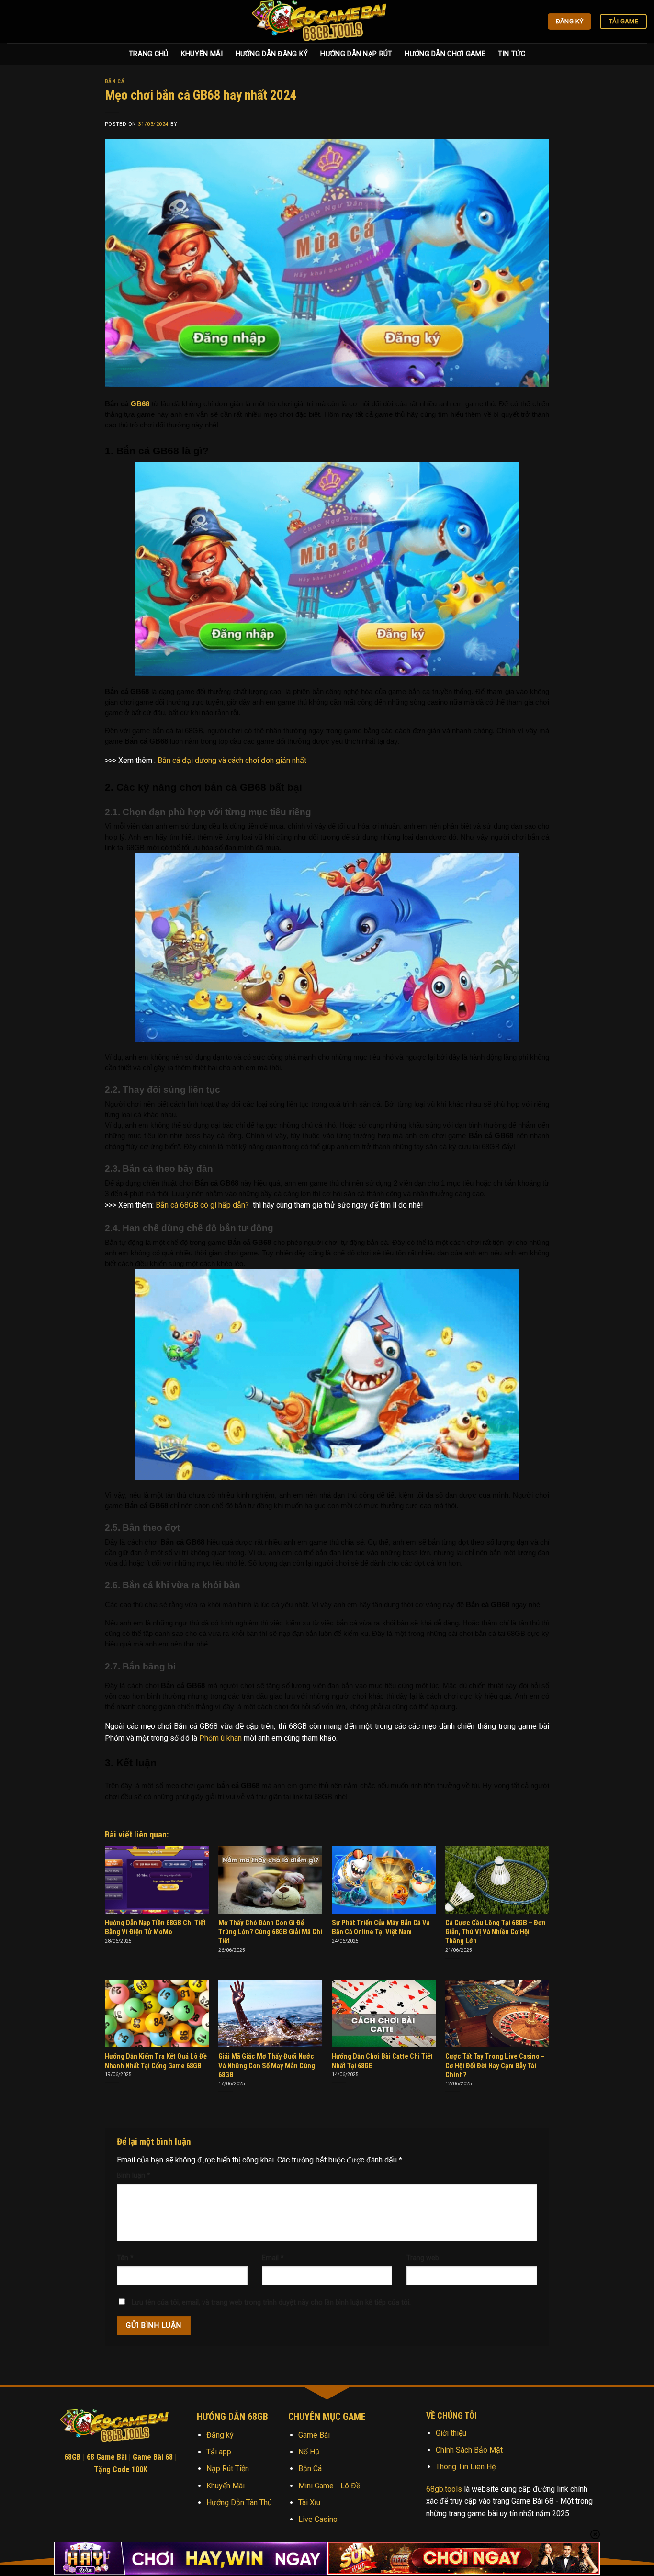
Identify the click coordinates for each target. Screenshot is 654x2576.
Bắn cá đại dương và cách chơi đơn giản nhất (232, 760)
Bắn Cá (115, 82)
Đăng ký (220, 2435)
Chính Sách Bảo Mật (469, 2450)
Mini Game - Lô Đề (329, 2486)
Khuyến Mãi (202, 54)
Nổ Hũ (309, 2452)
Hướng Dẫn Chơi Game (445, 54)
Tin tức (512, 54)
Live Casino (318, 2519)
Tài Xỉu (309, 2503)
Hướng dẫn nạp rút (356, 54)
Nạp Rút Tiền (228, 2469)
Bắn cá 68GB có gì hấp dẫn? (202, 1205)
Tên (125, 2258)
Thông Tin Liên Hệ (466, 2467)
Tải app (219, 2452)
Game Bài (314, 2435)
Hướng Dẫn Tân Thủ (239, 2503)
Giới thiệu (451, 2433)
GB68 (141, 404)
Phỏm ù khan (220, 1738)
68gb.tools (444, 2489)
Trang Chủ (149, 54)
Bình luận (134, 2176)
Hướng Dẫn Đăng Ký (272, 54)
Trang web (423, 2258)
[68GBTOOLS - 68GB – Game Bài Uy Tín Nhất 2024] (327, 22)
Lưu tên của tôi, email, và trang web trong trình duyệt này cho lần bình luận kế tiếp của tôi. (271, 2302)
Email (273, 2258)
